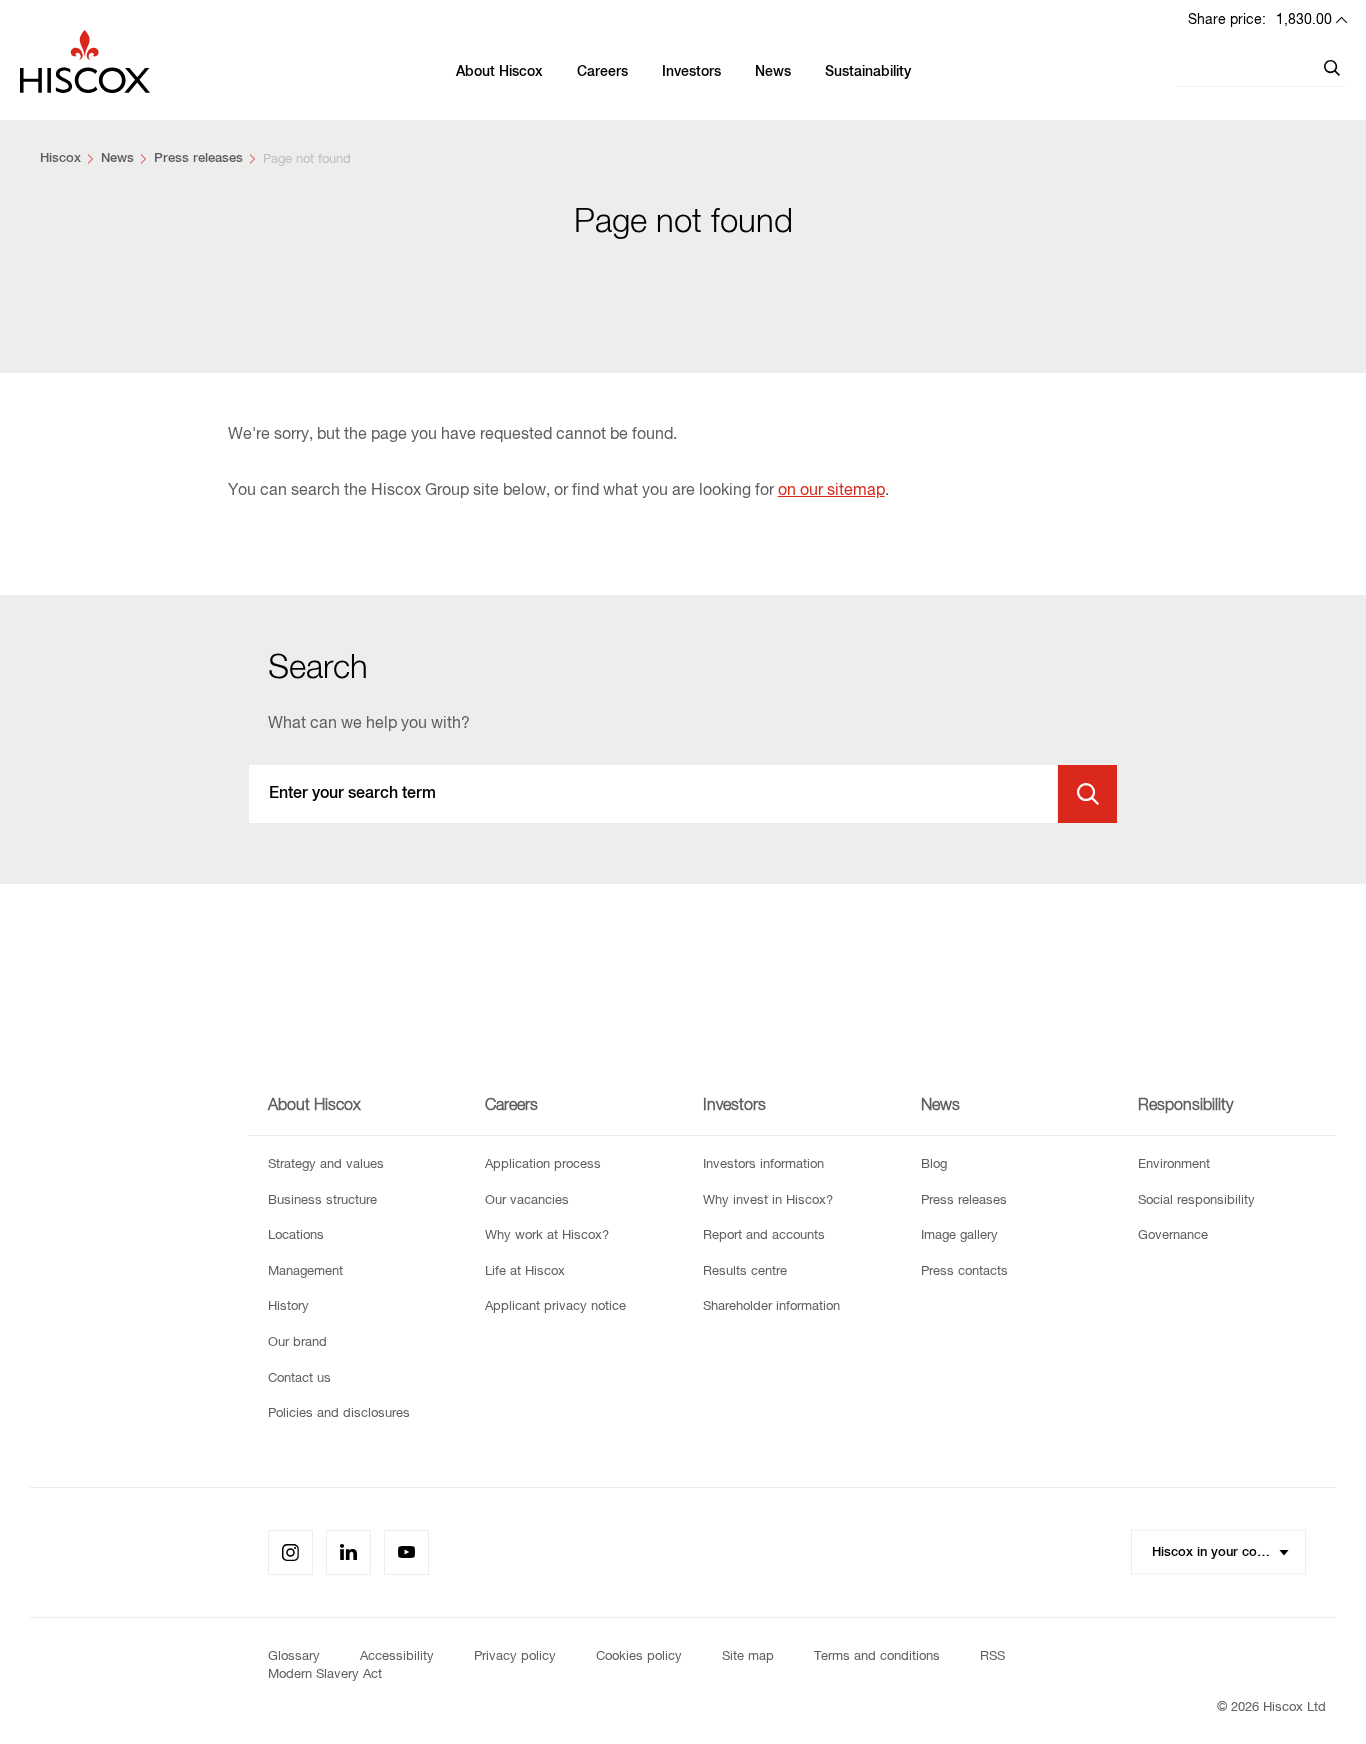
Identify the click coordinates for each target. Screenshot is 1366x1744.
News (773, 72)
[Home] (85, 72)
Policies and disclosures (339, 1413)
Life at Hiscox (525, 1271)
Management (305, 1271)
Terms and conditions (877, 1656)
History (288, 1306)
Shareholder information (771, 1306)
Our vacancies (527, 1200)
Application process (543, 1164)
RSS (992, 1656)
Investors (691, 72)
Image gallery (959, 1235)
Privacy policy (515, 1656)
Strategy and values (326, 1164)
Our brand (297, 1342)
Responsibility (1185, 1106)
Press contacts (964, 1271)
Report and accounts (764, 1235)
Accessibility (397, 1656)
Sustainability (868, 72)
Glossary (294, 1656)
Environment (1174, 1164)
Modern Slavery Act (325, 1674)
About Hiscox (499, 72)
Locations (296, 1235)
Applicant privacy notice (555, 1306)
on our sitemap (831, 491)
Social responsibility (1196, 1200)
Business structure (322, 1200)
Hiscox (60, 158)
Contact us (299, 1378)
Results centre (745, 1271)
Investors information (763, 1164)
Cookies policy (639, 1656)
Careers (602, 72)
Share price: (1260, 20)
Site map (748, 1656)
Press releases (198, 158)
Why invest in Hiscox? (768, 1200)
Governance (1173, 1235)
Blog (934, 1164)
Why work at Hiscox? (547, 1235)
